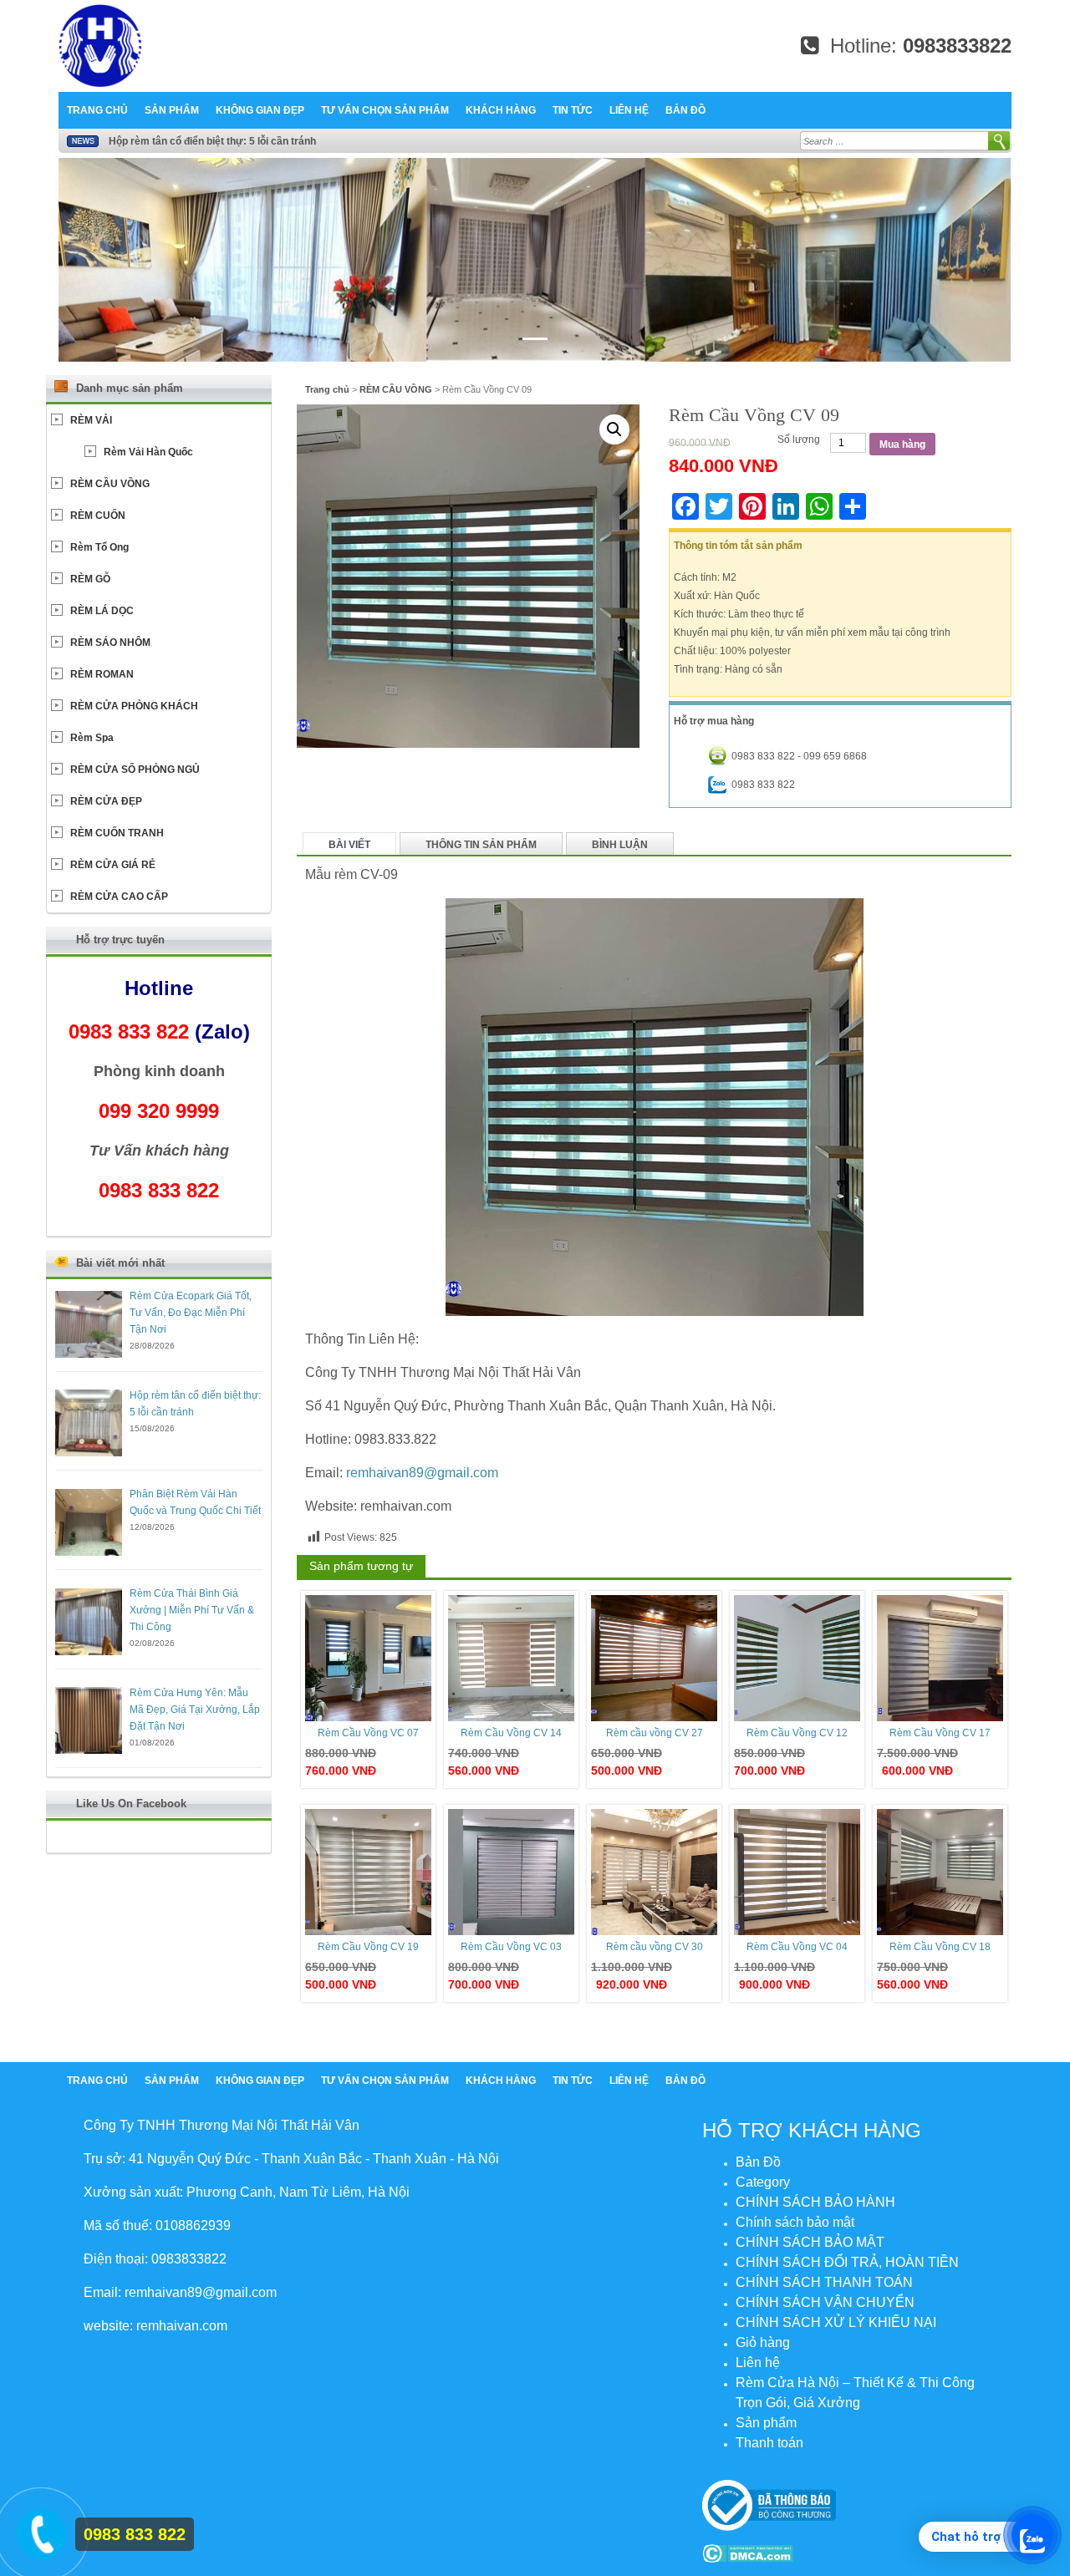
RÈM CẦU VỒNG (396, 389)
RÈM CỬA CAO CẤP (119, 897)
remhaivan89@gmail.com (422, 1473)
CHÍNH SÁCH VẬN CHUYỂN (825, 2302)
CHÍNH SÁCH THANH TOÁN (824, 2282)
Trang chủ (97, 110)
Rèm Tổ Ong (99, 547)
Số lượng (799, 439)
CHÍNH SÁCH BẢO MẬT (810, 2242)
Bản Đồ (685, 110)
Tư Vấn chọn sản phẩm (385, 110)
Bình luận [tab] (620, 845)
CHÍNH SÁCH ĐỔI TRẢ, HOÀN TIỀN (847, 2262)
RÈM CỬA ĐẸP (106, 801)
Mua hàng (902, 445)
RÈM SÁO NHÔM (110, 643)
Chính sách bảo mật (795, 2222)
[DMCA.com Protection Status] (748, 2553)
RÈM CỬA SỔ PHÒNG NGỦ (135, 770)
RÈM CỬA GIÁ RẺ (113, 865)
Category (763, 2182)
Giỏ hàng (763, 2342)
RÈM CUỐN (98, 516)
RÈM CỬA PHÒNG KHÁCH (134, 706)
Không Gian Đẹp (260, 110)
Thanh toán (769, 2443)
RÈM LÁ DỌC (102, 611)
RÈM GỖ (90, 579)
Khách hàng (501, 110)
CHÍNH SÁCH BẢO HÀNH (815, 2202)
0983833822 (957, 46)
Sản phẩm (172, 110)
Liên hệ (629, 110)
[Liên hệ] (39, 2531)
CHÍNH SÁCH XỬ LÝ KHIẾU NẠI (836, 2322)
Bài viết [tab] (349, 845)
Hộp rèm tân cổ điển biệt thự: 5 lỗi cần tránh (212, 141)
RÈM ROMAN (102, 674)
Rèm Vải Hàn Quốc (148, 452)
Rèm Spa (92, 738)
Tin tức (573, 110)
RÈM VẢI (91, 420)
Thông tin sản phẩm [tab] (481, 845)
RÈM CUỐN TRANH (117, 833)
